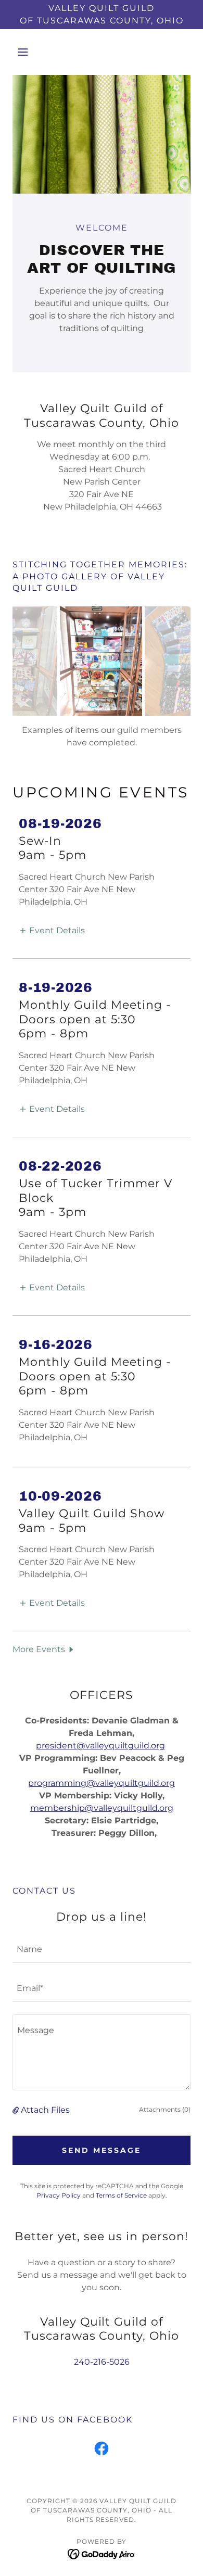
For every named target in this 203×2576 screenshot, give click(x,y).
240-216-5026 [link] (102, 2362)
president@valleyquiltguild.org (100, 1746)
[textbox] (102, 1950)
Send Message (102, 2150)
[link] (102, 2451)
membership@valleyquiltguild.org (102, 1808)
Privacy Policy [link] (59, 2195)
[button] (26, 52)
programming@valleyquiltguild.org (102, 1783)
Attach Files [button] (45, 2110)
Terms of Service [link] (121, 2195)
